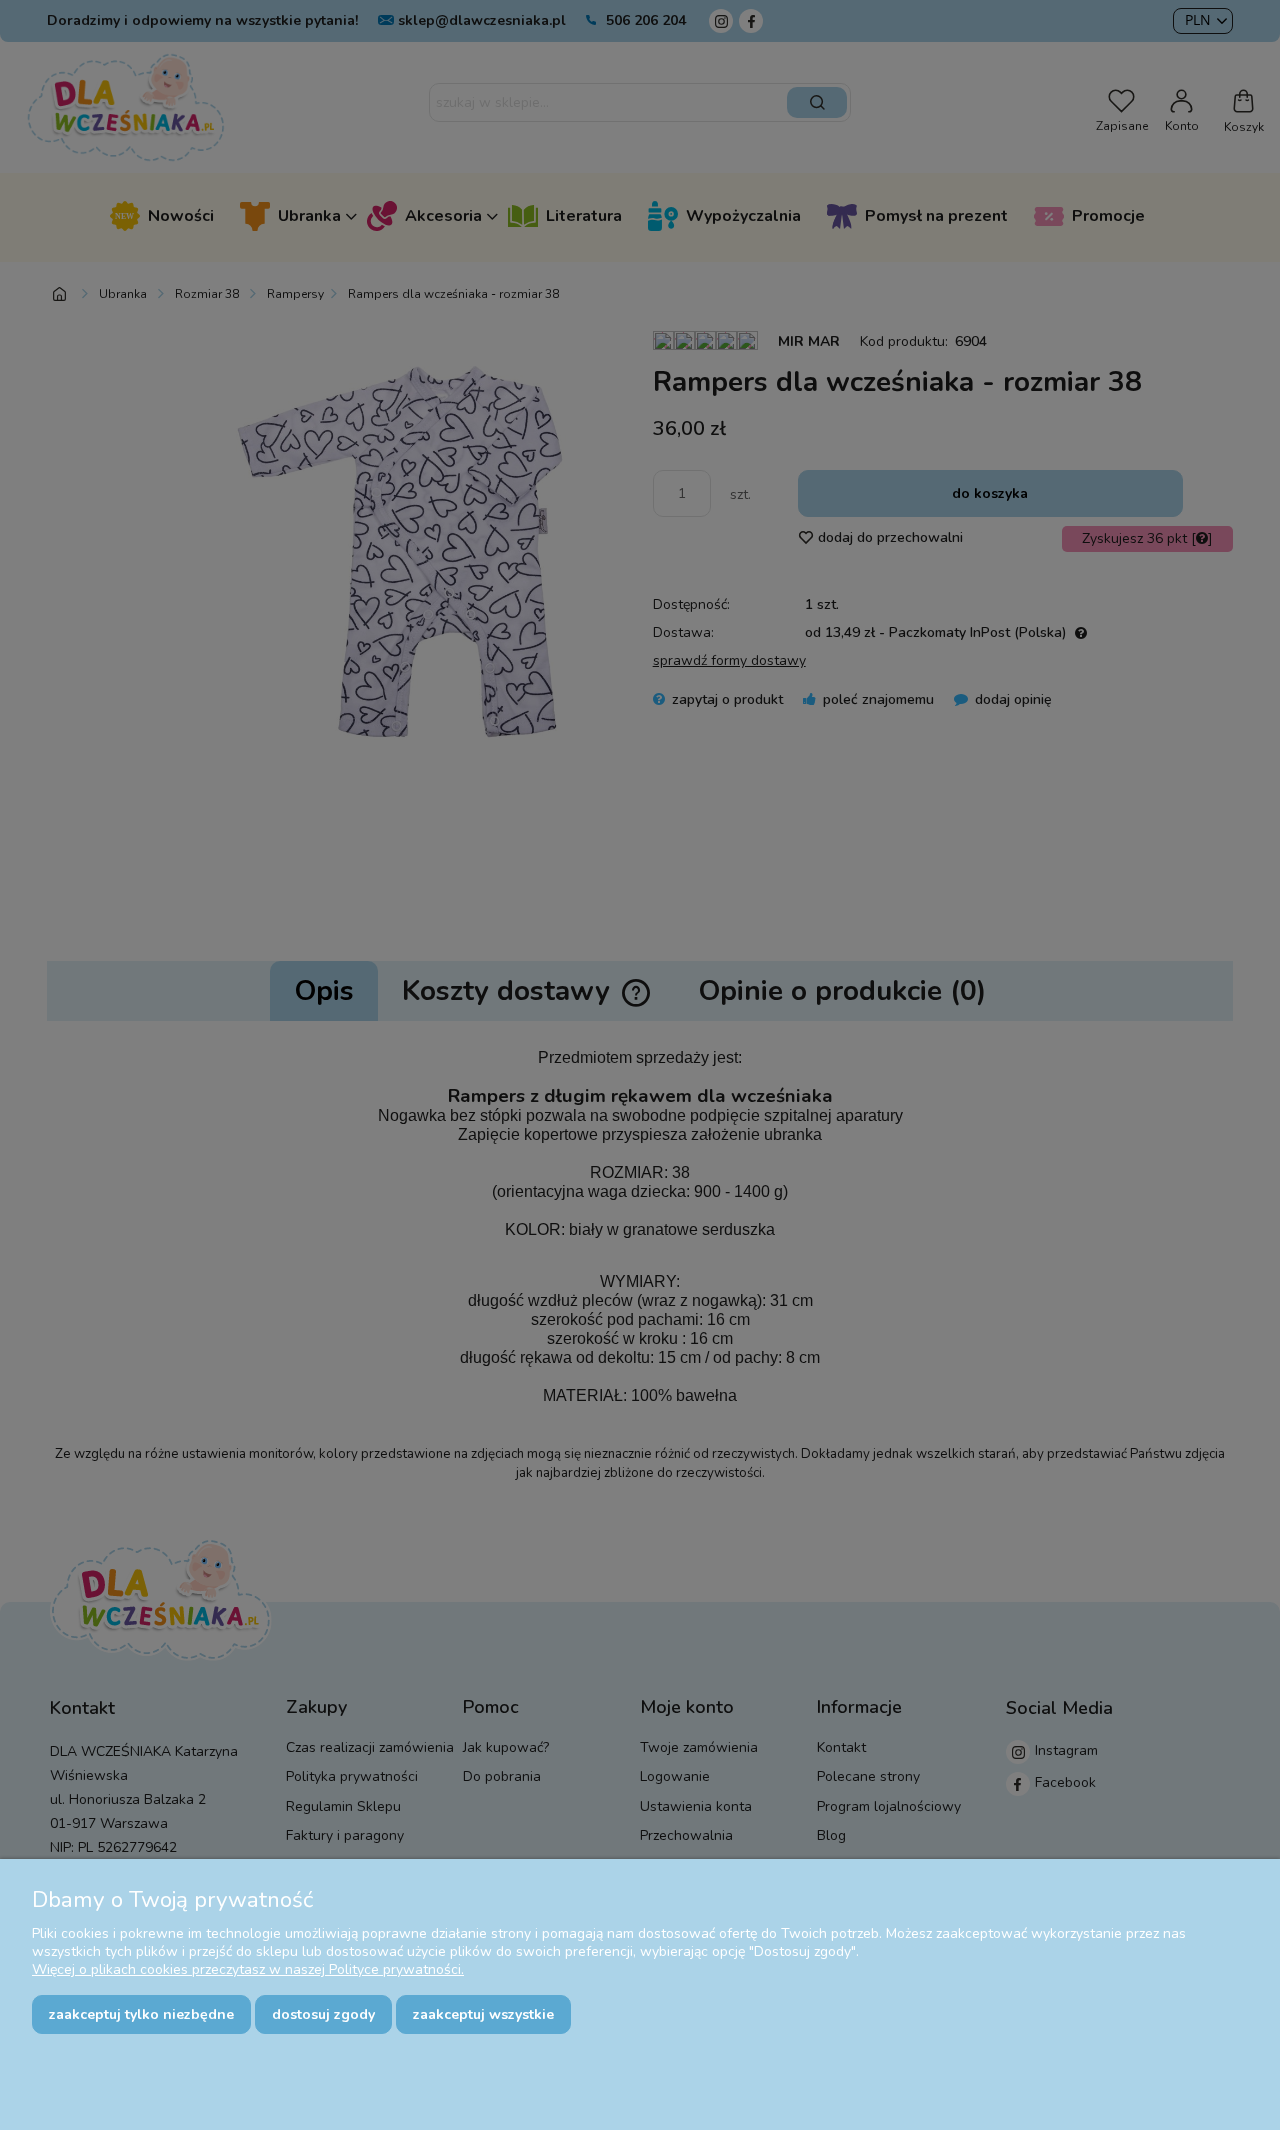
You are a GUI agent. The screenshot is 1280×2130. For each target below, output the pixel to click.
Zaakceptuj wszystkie (483, 2014)
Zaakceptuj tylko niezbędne (141, 2014)
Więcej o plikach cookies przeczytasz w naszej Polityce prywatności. (248, 1969)
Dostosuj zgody (323, 2014)
